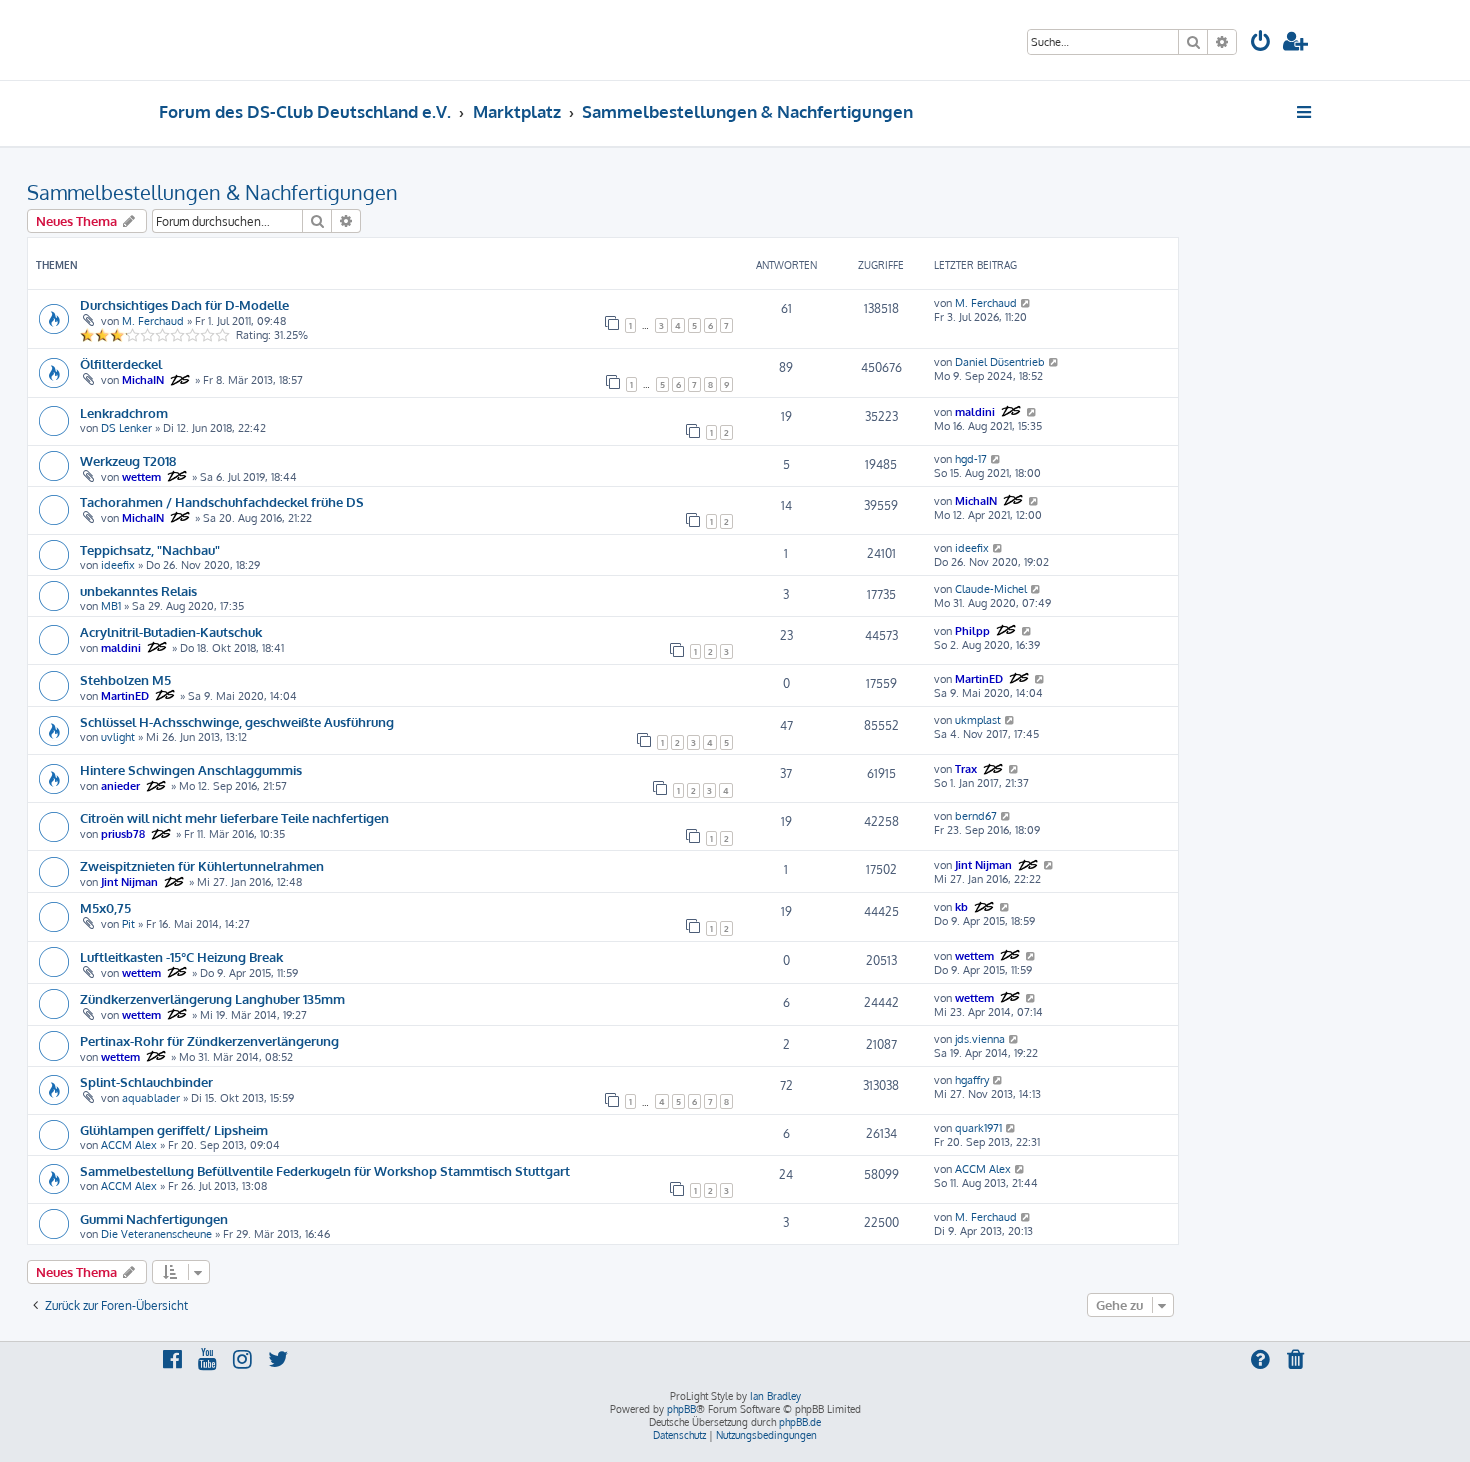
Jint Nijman (129, 882)
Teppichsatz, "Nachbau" (150, 549)
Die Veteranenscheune (156, 1234)
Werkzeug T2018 (128, 460)
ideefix (118, 565)
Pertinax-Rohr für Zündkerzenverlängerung (209, 1040)
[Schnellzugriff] (1305, 112)
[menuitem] (1261, 43)
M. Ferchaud (153, 321)
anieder (120, 786)
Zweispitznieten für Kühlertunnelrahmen (202, 865)
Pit (128, 924)
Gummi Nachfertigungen (154, 1218)
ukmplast (978, 720)
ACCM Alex (129, 1145)
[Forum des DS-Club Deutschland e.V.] (235, 40)
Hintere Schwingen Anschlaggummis (191, 769)
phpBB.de (800, 1422)
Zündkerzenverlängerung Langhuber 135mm (212, 998)
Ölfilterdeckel (121, 363)
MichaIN (143, 380)
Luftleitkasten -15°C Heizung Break (181, 956)
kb (961, 907)
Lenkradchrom (124, 412)
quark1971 (978, 1128)
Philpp (972, 631)
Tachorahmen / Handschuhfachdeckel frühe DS (222, 501)
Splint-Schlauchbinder (146, 1081)
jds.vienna (980, 1039)
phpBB (681, 1409)
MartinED (125, 696)
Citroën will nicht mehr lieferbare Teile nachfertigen (234, 817)
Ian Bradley (775, 1396)
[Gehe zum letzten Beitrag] (1026, 303)
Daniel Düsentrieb (1000, 362)
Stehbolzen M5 (125, 679)
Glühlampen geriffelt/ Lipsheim (174, 1129)
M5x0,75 (105, 907)
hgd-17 (971, 459)
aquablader (151, 1098)
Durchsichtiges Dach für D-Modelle (184, 304)
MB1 (111, 606)
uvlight (118, 737)
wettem (141, 477)
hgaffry (972, 1080)
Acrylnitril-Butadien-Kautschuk (171, 631)
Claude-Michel (991, 589)
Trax (966, 769)
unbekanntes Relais (138, 590)
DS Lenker (126, 428)
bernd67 (976, 816)
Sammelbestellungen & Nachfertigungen (212, 192)
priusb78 (123, 834)
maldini (975, 412)
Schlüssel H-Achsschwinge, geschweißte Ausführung (237, 721)
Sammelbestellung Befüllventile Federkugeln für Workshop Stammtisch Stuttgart (325, 1170)
